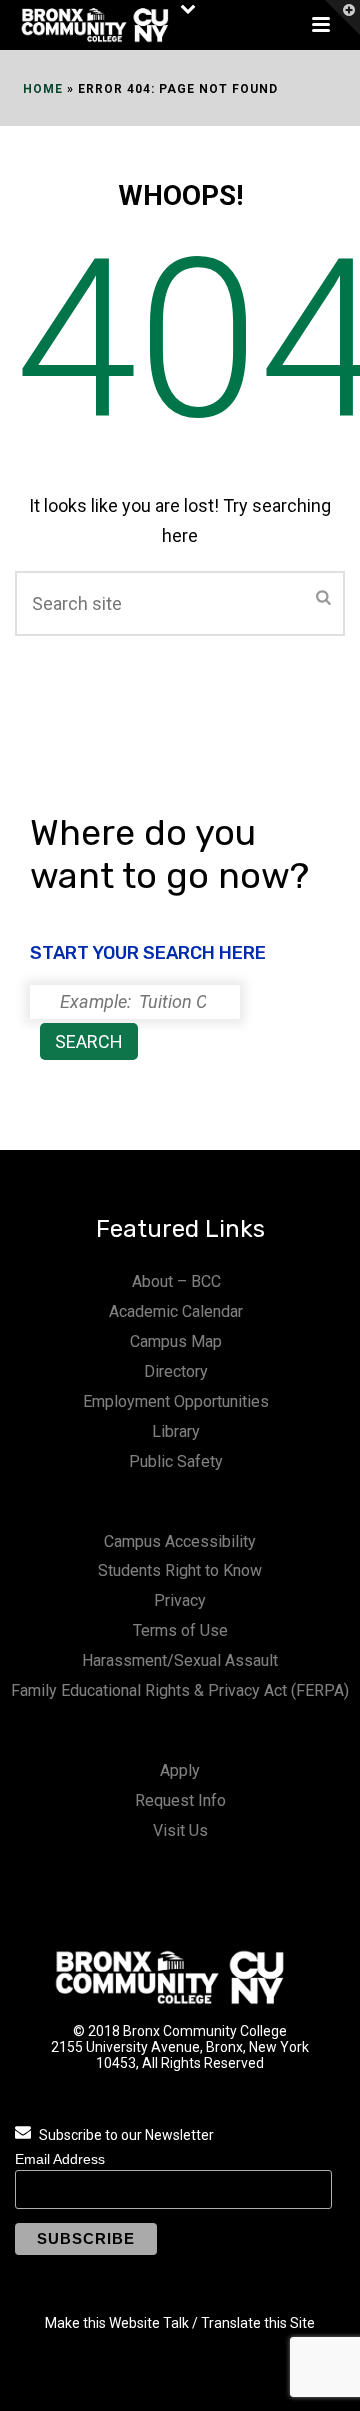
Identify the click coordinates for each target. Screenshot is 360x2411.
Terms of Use (180, 1630)
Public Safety (176, 1461)
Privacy (180, 1600)
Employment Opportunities (176, 1401)
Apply (180, 1770)
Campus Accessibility (180, 1541)
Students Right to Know (180, 1570)
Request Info (180, 1800)
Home (43, 89)
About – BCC (176, 1281)
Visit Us (180, 1830)
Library (176, 1431)
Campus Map (176, 1341)
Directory (176, 1371)
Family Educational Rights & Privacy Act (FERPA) (180, 1690)
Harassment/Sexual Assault (180, 1660)
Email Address (60, 2159)
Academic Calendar (176, 1311)
